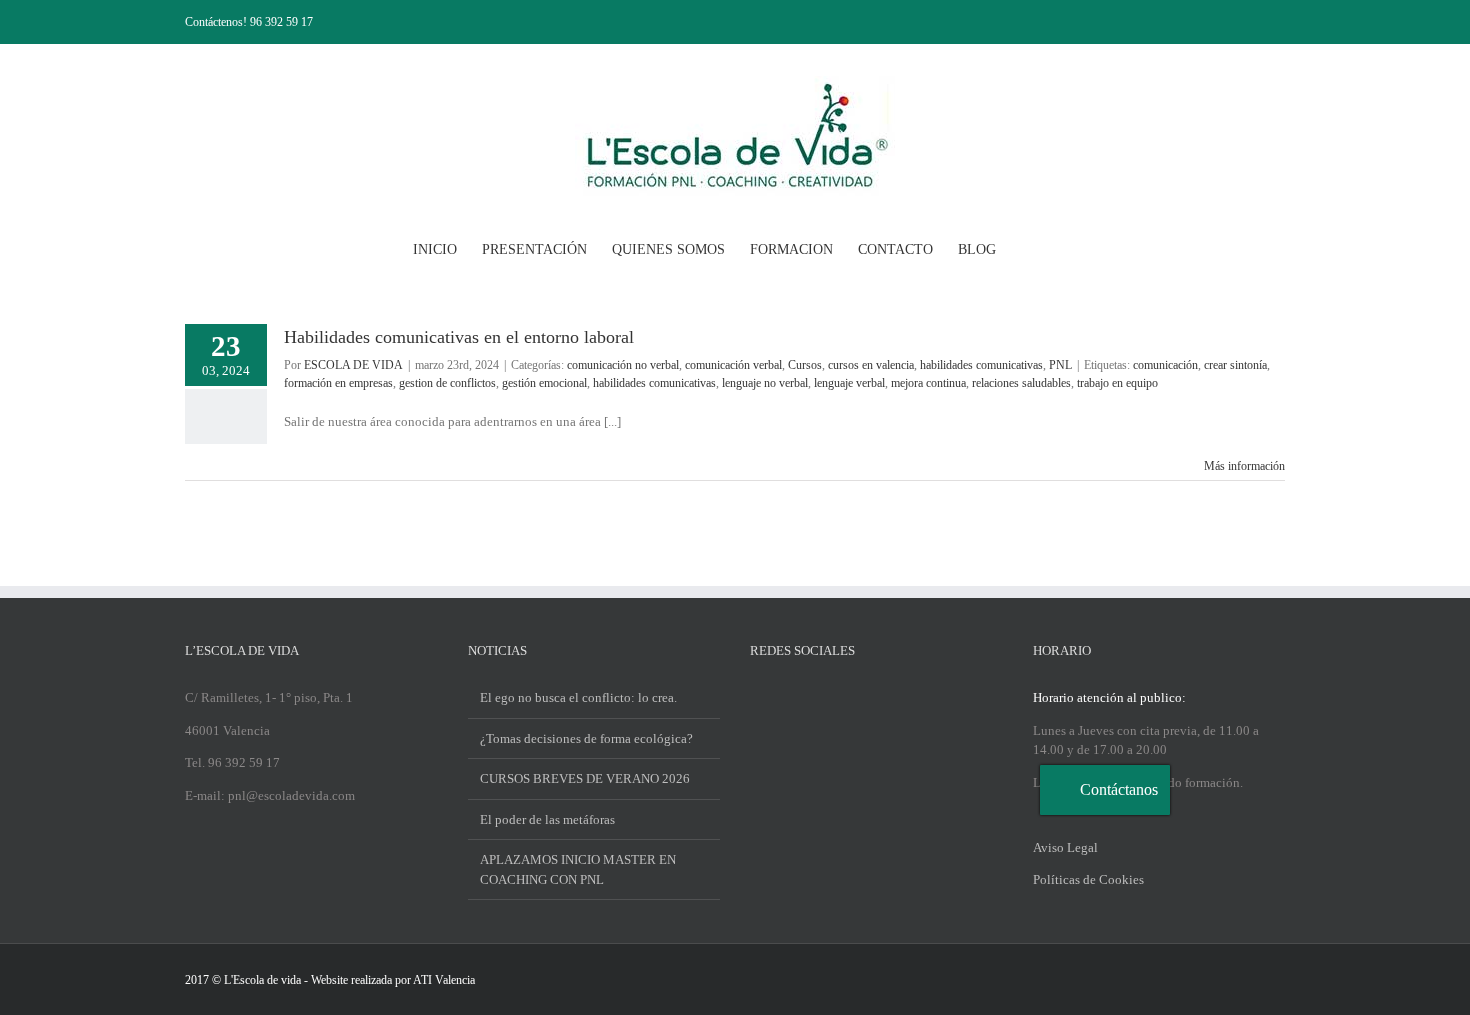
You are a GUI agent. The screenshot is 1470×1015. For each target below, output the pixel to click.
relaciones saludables (1021, 383)
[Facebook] (756, 697)
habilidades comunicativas (981, 365)
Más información (1244, 466)
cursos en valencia (871, 365)
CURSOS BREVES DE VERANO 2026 (585, 778)
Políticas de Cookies (1088, 879)
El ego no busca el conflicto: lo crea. (578, 697)
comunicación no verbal (623, 365)
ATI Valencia (444, 980)
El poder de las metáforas (547, 819)
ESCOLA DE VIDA (353, 365)
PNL (1060, 365)
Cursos (805, 365)
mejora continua (928, 383)
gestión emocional (544, 383)
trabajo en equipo (1117, 383)
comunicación (1165, 365)
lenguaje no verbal (765, 383)
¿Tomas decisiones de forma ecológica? (586, 738)
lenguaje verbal (849, 383)
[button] (1026, 248)
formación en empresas (338, 383)
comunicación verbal (733, 365)
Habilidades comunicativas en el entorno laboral (459, 337)
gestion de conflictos (447, 383)
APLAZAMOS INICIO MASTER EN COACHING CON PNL (578, 869)
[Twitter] (782, 697)
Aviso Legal (1065, 847)
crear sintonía (1235, 365)
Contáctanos (1119, 789)
